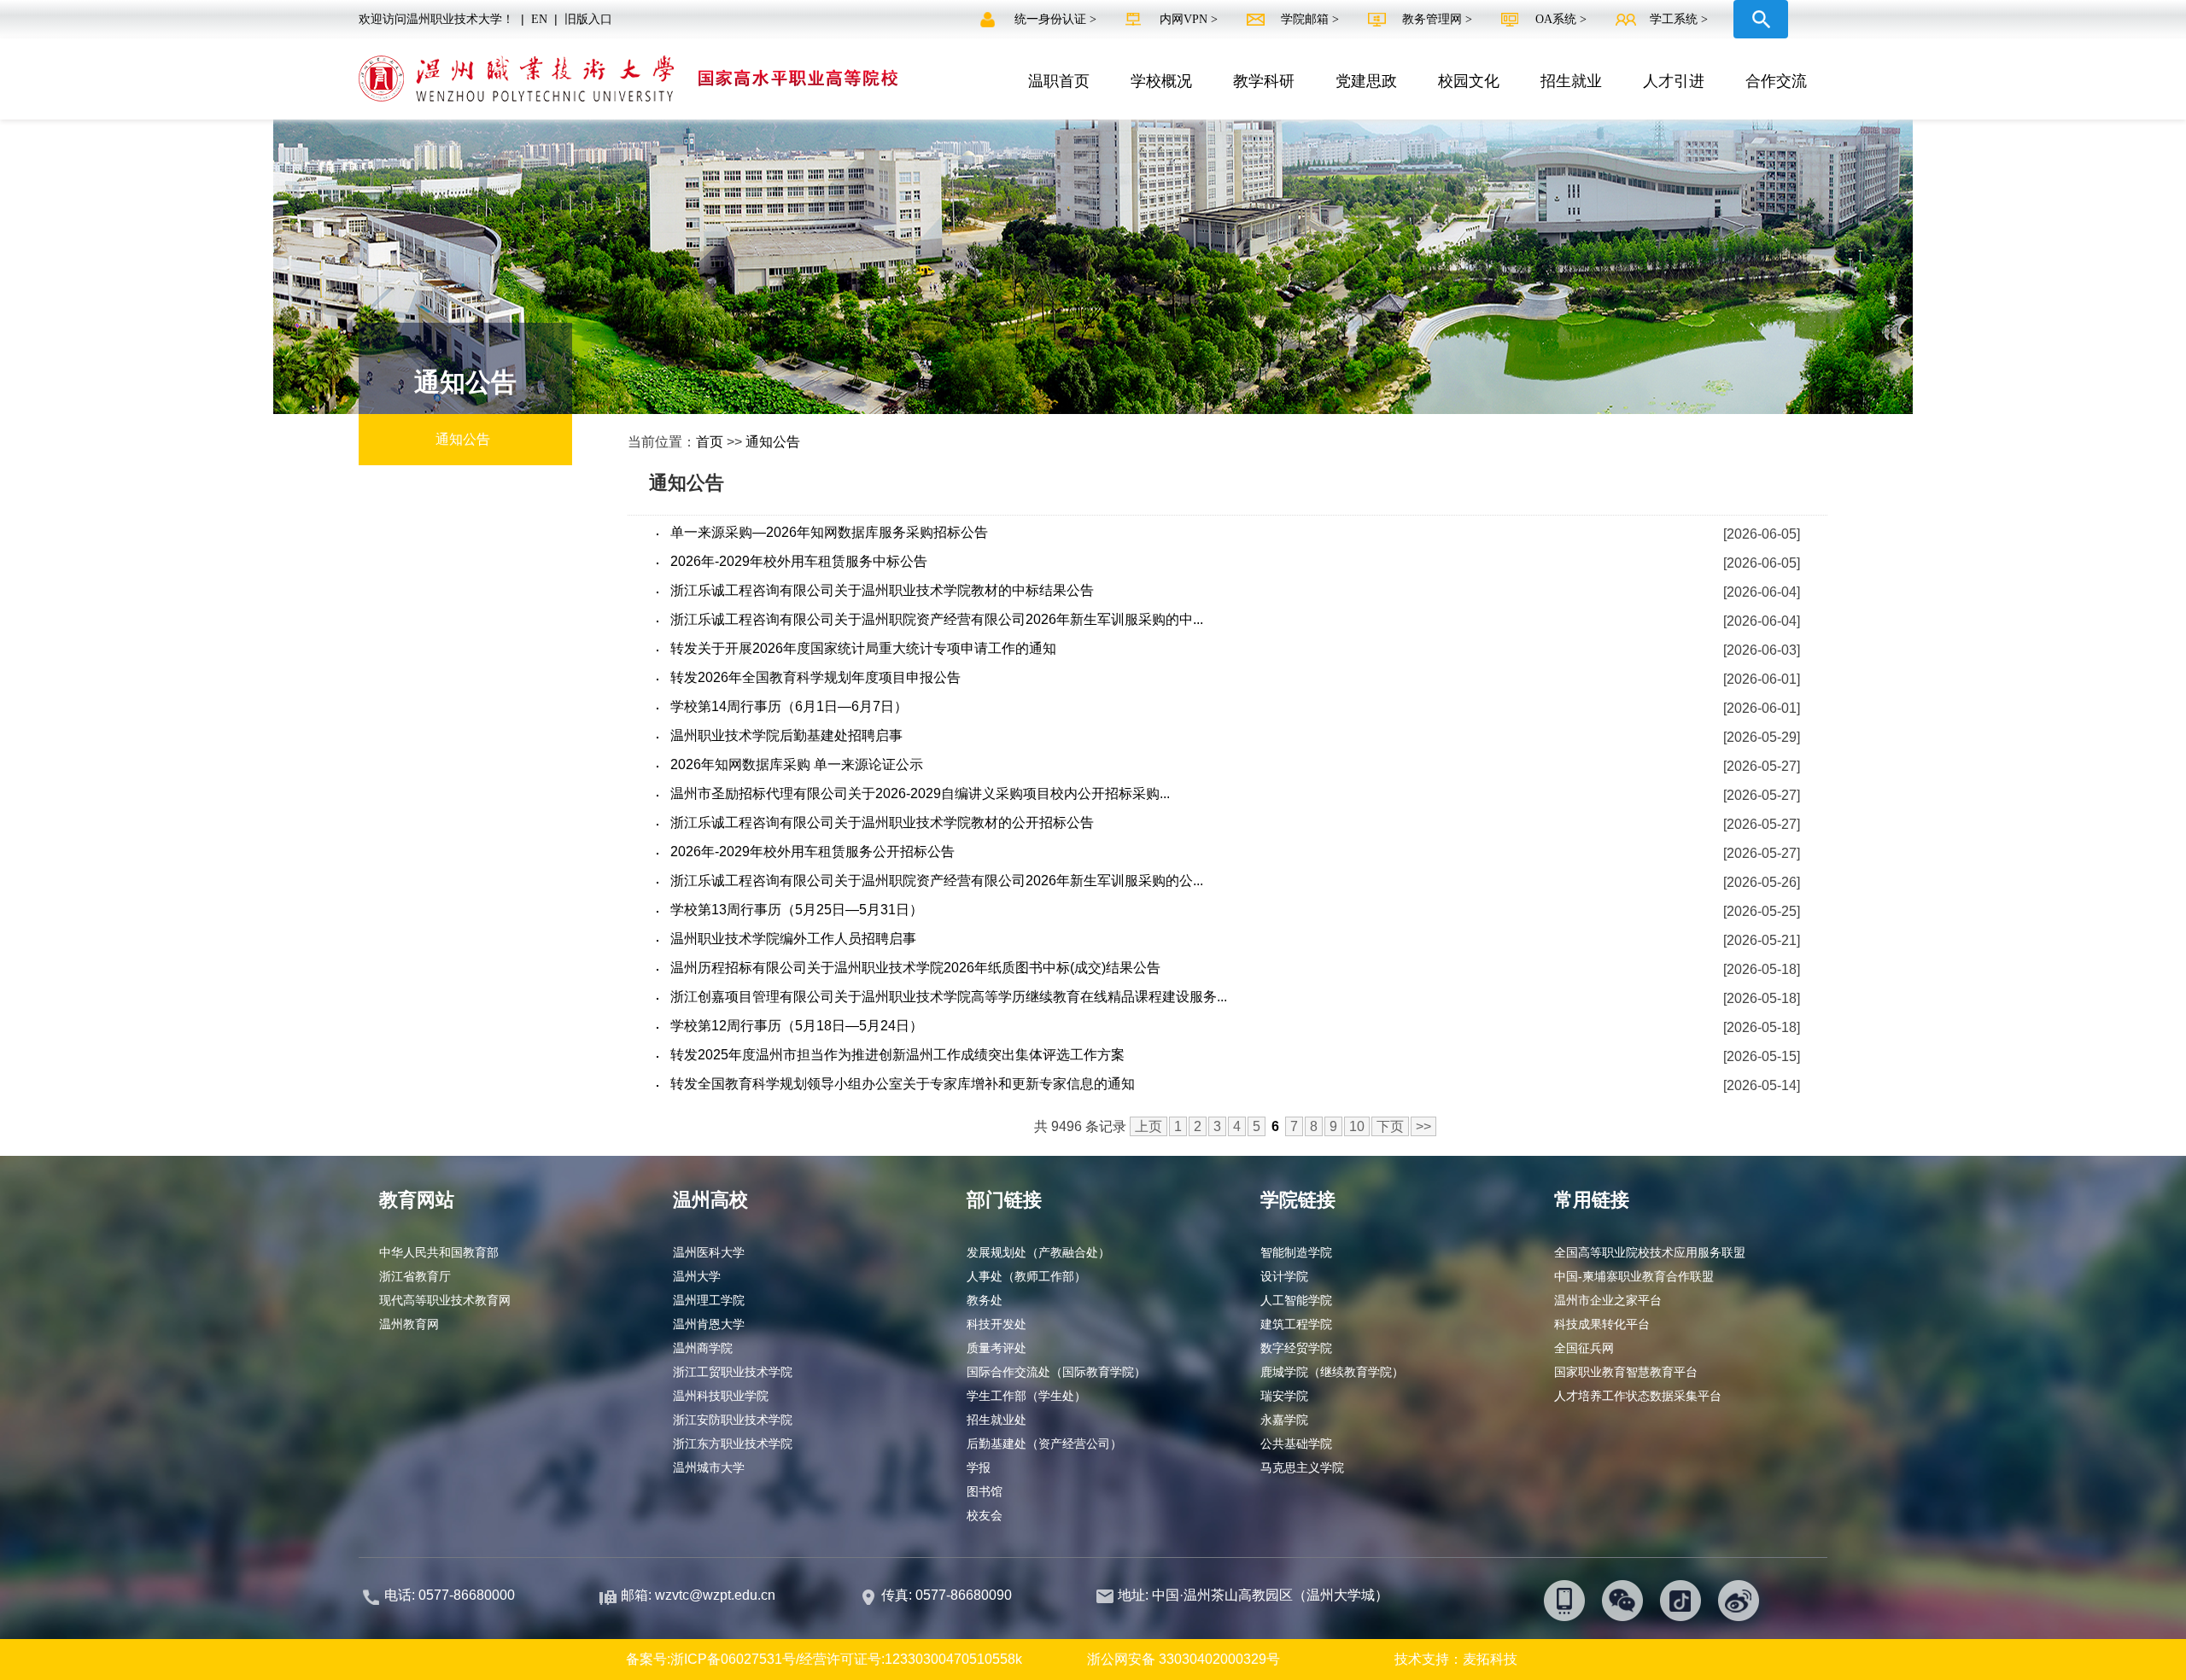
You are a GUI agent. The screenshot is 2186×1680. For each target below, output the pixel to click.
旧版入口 (588, 19)
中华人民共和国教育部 (439, 1252)
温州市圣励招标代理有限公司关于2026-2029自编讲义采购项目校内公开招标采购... (920, 793)
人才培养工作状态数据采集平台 (1638, 1396)
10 (1357, 1126)
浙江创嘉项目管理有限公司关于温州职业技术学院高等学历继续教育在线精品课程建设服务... (949, 997)
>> (1423, 1126)
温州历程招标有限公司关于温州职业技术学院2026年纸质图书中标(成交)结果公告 (915, 968)
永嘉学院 (1284, 1420)
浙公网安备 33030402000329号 (1184, 1659)
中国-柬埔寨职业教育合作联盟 (1634, 1276)
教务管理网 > (1439, 19)
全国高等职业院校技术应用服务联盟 (1650, 1252)
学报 (979, 1467)
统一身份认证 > (1057, 19)
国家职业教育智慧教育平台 (1626, 1372)
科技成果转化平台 (1602, 1324)
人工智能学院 (1296, 1300)
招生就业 (1571, 81)
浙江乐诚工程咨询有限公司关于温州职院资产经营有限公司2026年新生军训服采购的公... (937, 881)
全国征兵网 (1584, 1348)
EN (539, 19)
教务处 (985, 1300)
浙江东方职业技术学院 (733, 1444)
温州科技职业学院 (721, 1396)
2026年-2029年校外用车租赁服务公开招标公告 (812, 852)
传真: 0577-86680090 (948, 1595)
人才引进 (1674, 81)
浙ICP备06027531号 (733, 1659)
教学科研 (1264, 81)
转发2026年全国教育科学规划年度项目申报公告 (815, 677)
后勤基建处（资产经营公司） (1044, 1444)
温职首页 (1059, 81)
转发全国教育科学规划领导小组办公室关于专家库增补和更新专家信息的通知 (903, 1084)
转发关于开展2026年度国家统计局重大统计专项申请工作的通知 (863, 648)
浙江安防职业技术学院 (733, 1420)
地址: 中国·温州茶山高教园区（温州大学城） (1253, 1595)
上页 (1149, 1126)
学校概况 (1161, 81)
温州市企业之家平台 (1608, 1300)
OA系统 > (1561, 19)
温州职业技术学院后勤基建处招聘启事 (786, 735)
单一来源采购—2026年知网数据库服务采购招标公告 (829, 532)
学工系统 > (1679, 19)
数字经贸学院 (1296, 1348)
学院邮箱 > (1312, 19)
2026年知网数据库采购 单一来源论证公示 (797, 764)
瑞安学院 (1284, 1396)
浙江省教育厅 (415, 1276)
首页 (710, 442)
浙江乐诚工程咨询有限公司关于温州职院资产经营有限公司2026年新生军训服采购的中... (937, 619)
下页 (1390, 1126)
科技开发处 (997, 1324)
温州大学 (697, 1276)
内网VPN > (1190, 19)
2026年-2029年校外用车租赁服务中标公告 (799, 561)
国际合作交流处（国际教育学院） (1056, 1372)
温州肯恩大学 (709, 1324)
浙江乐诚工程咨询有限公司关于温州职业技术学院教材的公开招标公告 (882, 822)
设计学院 (1284, 1276)
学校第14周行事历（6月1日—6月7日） (789, 706)
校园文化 (1469, 81)
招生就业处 (997, 1420)
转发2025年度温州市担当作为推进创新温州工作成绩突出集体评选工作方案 (897, 1055)
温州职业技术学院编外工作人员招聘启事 (793, 939)
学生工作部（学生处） (1026, 1396)
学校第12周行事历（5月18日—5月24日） (797, 1026)
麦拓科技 (1490, 1659)
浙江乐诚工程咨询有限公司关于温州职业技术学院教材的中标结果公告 (882, 590)
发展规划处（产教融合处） (1038, 1252)
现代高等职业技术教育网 (445, 1300)
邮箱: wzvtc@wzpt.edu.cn (698, 1595)
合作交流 (1776, 81)
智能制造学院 (1296, 1252)
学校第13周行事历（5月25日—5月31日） (797, 910)
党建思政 (1366, 81)
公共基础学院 (1296, 1444)
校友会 (985, 1515)
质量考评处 (997, 1348)
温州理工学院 (709, 1300)
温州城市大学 (709, 1467)
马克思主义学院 (1302, 1467)
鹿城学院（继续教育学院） (1332, 1372)
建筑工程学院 (1296, 1324)
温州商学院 (703, 1348)
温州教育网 (409, 1324)
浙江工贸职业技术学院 (733, 1372)
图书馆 (985, 1491)
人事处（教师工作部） (1026, 1276)
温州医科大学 (709, 1252)
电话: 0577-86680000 (450, 1595)
